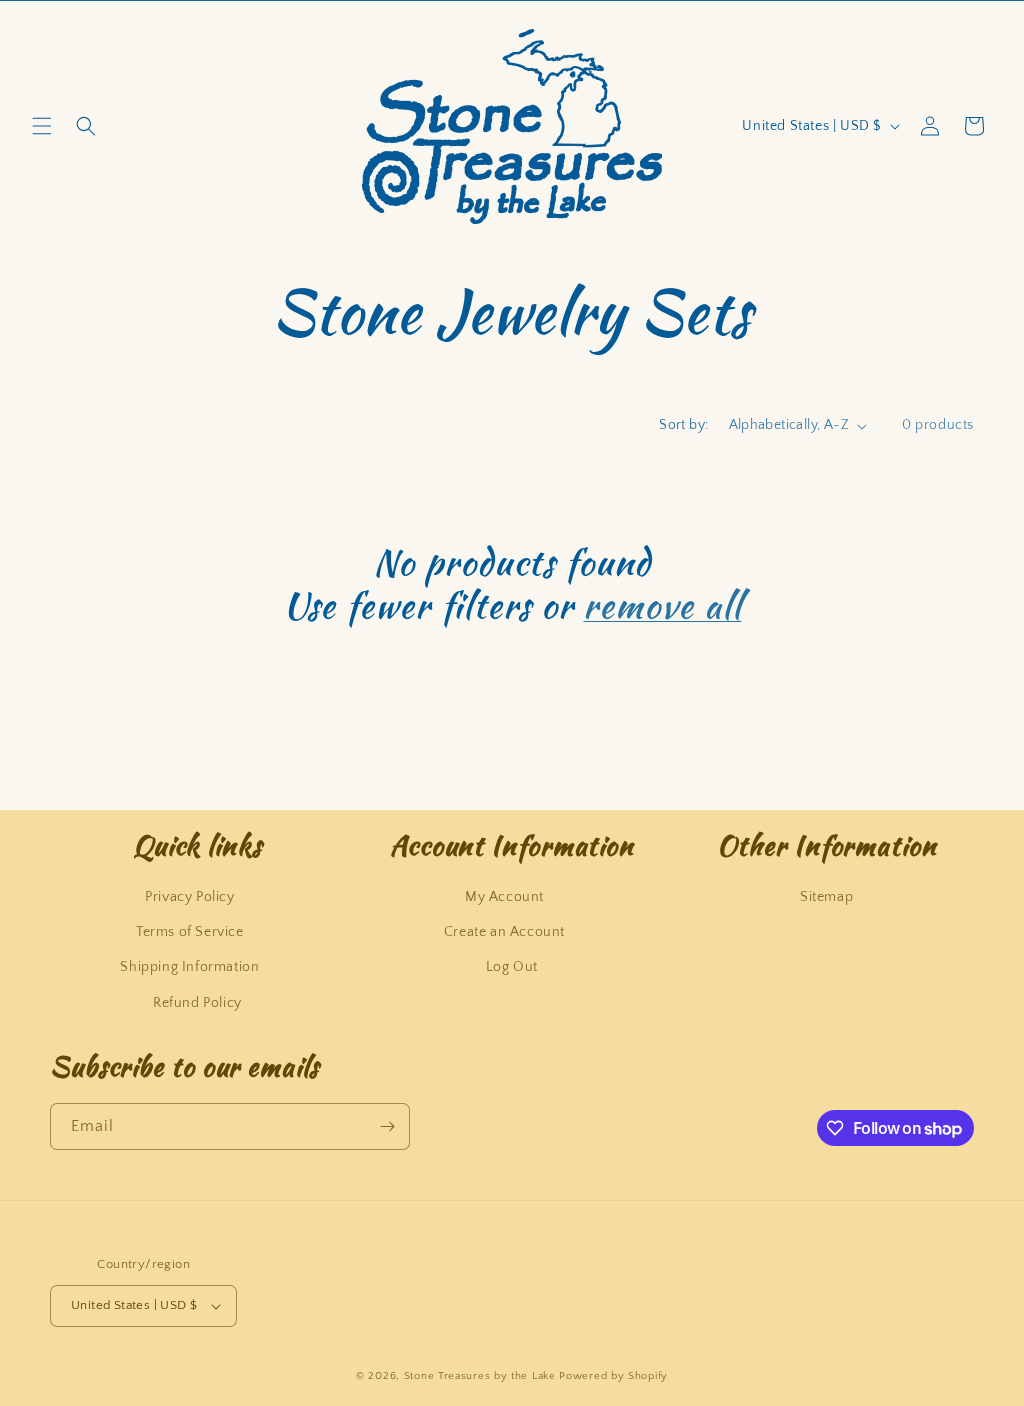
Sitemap (826, 897)
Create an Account (504, 932)
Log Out (512, 967)
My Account (504, 897)
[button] (42, 126)
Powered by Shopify (613, 1376)
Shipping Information (189, 967)
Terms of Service (190, 932)
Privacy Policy (189, 897)
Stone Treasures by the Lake (480, 1376)
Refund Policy (197, 1003)
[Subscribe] (387, 1126)
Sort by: (683, 425)
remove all (662, 605)
